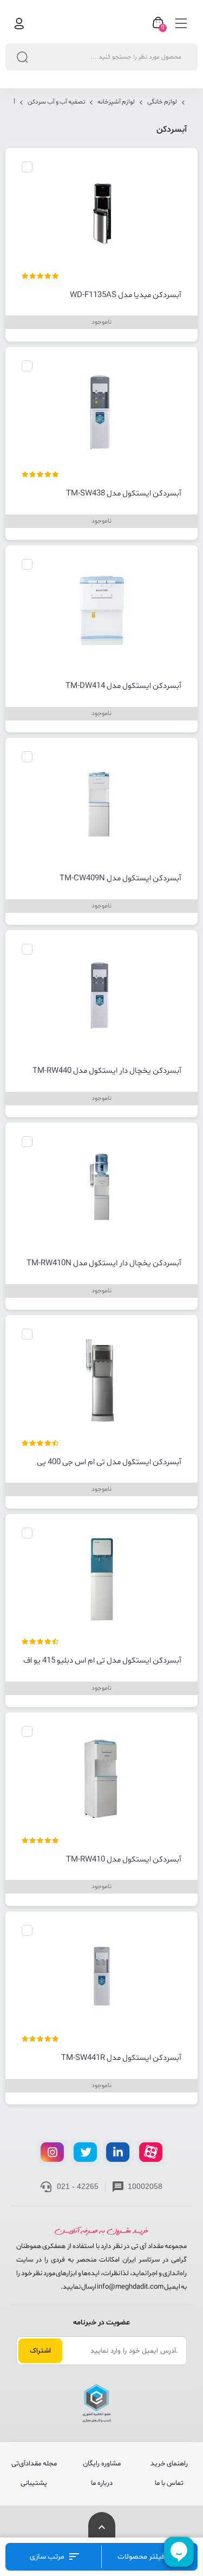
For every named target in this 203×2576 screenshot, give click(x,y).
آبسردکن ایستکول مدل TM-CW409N (120, 879)
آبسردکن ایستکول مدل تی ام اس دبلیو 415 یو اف (102, 1661)
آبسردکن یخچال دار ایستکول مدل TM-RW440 (107, 1071)
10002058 (145, 2186)
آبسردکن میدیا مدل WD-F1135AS (126, 295)
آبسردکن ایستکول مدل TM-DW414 (123, 686)
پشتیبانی (34, 2483)
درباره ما (102, 2483)
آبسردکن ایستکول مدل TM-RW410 (124, 1860)
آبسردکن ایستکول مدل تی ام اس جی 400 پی (109, 1463)
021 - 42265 (78, 2186)
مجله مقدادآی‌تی (34, 2464)
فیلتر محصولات (142, 2557)
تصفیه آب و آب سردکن (56, 102)
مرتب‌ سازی (48, 2557)
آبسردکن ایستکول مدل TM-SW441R (121, 2058)
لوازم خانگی (162, 102)
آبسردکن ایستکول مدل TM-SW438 (124, 494)
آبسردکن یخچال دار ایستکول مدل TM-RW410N (104, 1264)
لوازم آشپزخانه (116, 102)
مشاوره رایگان (102, 2464)
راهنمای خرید (169, 2464)
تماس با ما (169, 2483)
